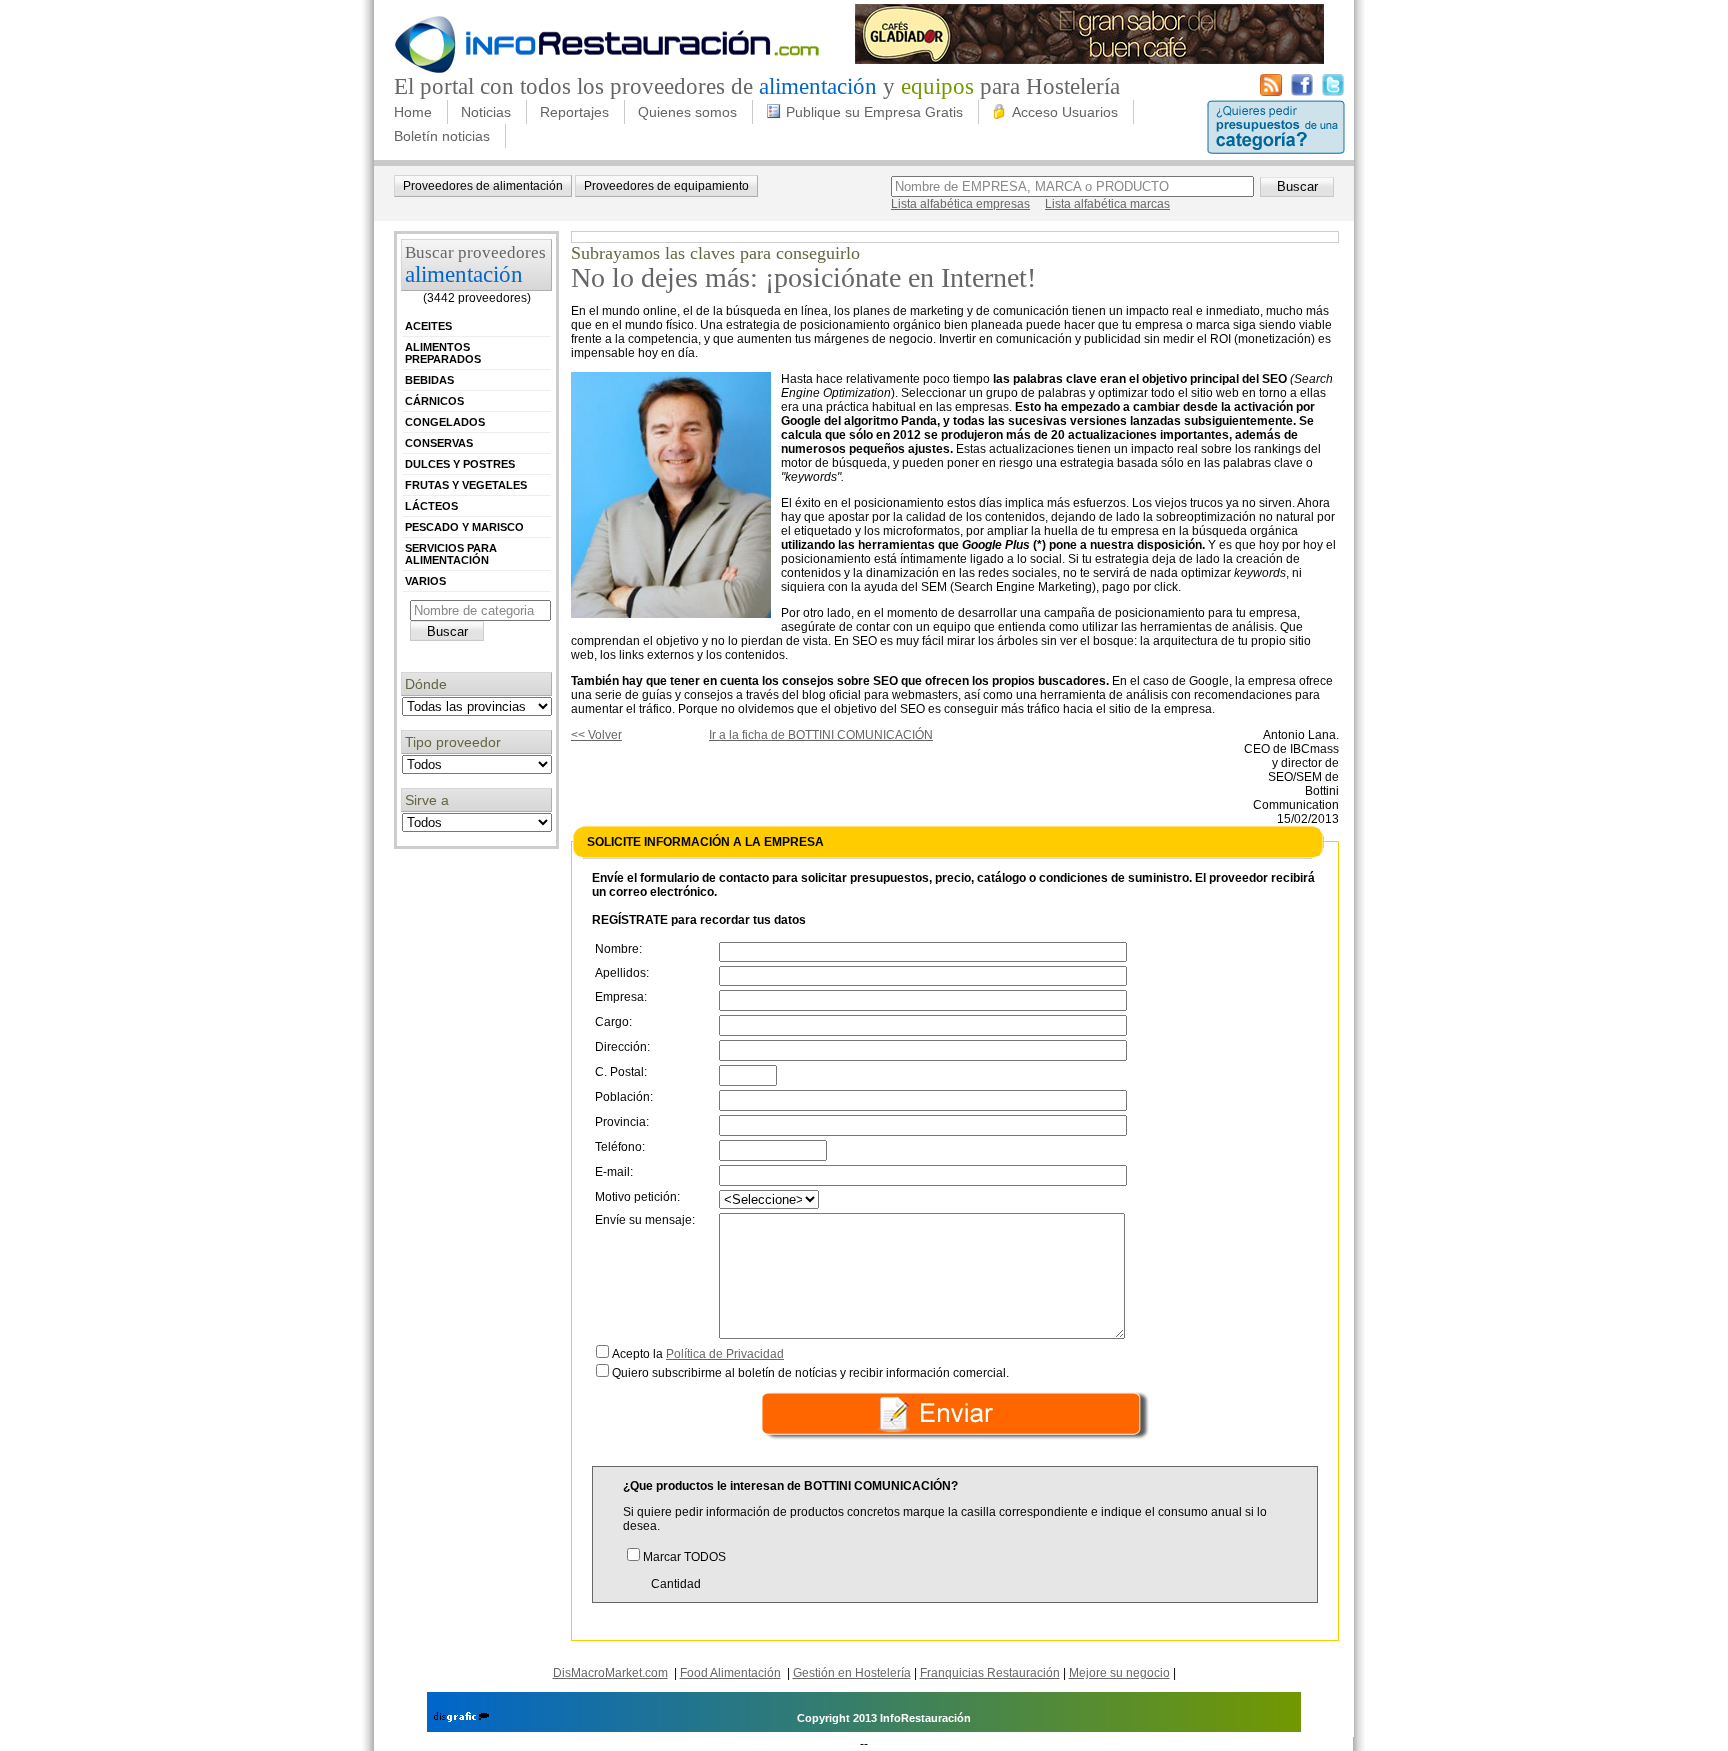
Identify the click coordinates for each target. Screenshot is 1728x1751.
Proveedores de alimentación (483, 186)
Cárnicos (434, 401)
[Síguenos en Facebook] (1302, 92)
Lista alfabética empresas (960, 204)
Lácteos (431, 506)
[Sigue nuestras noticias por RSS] (1271, 92)
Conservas (439, 443)
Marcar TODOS (684, 1557)
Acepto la (698, 1354)
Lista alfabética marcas (1107, 204)
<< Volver (596, 735)
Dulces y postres (460, 464)
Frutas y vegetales (466, 485)
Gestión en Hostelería (852, 1673)
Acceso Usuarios (1065, 112)
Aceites (428, 326)
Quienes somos (687, 112)
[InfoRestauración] (607, 70)
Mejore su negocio (1119, 1673)
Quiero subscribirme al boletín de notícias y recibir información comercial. (810, 1373)
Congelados (445, 422)
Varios (425, 581)
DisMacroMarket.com (610, 1673)
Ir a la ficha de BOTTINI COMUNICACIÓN (821, 735)
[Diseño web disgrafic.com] (461, 1718)
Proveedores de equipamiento (666, 186)
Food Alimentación (730, 1673)
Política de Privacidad (725, 1354)
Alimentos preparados (443, 353)
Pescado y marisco (464, 527)
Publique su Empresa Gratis (874, 112)
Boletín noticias (442, 136)
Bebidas (429, 380)
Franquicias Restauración (990, 1673)
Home (413, 112)
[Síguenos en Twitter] (1333, 92)
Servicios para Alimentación (451, 554)
